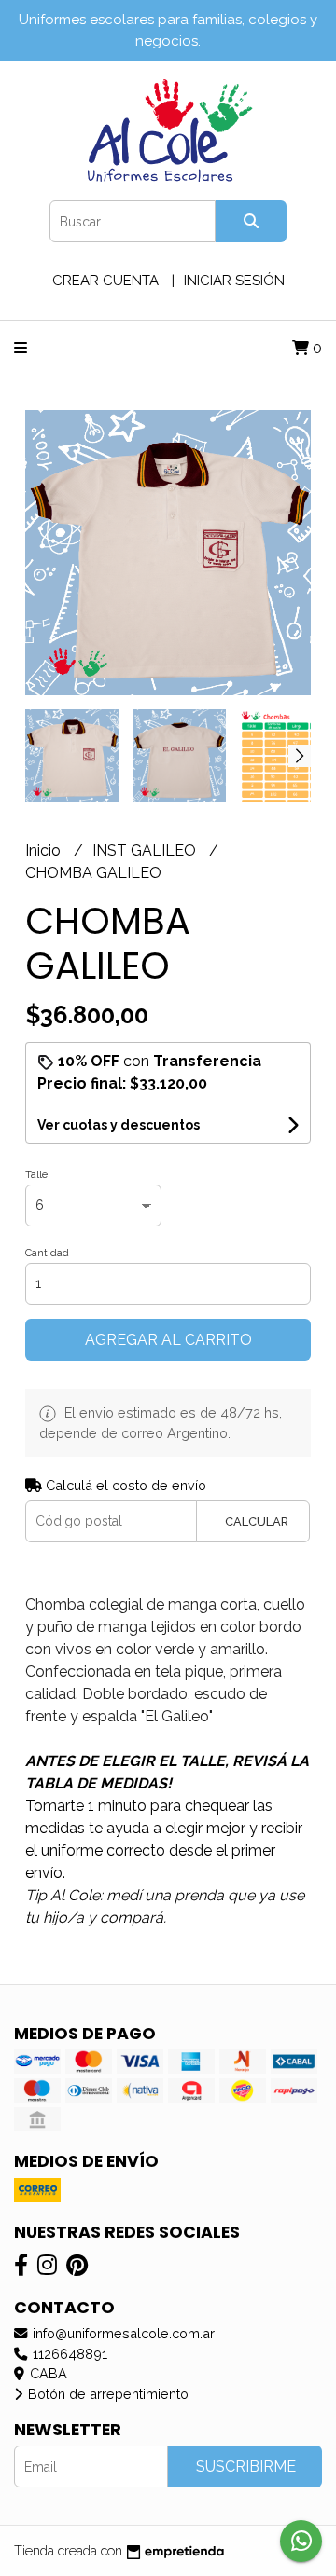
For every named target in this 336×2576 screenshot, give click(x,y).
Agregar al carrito (168, 1340)
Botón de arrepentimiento (106, 2394)
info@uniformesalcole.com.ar (122, 2333)
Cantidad (47, 1253)
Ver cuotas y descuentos (119, 1125)
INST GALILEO (146, 850)
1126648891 (68, 2354)
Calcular (257, 1521)
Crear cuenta (105, 281)
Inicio (45, 850)
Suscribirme (246, 2466)
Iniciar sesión (234, 281)
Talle (36, 1175)
